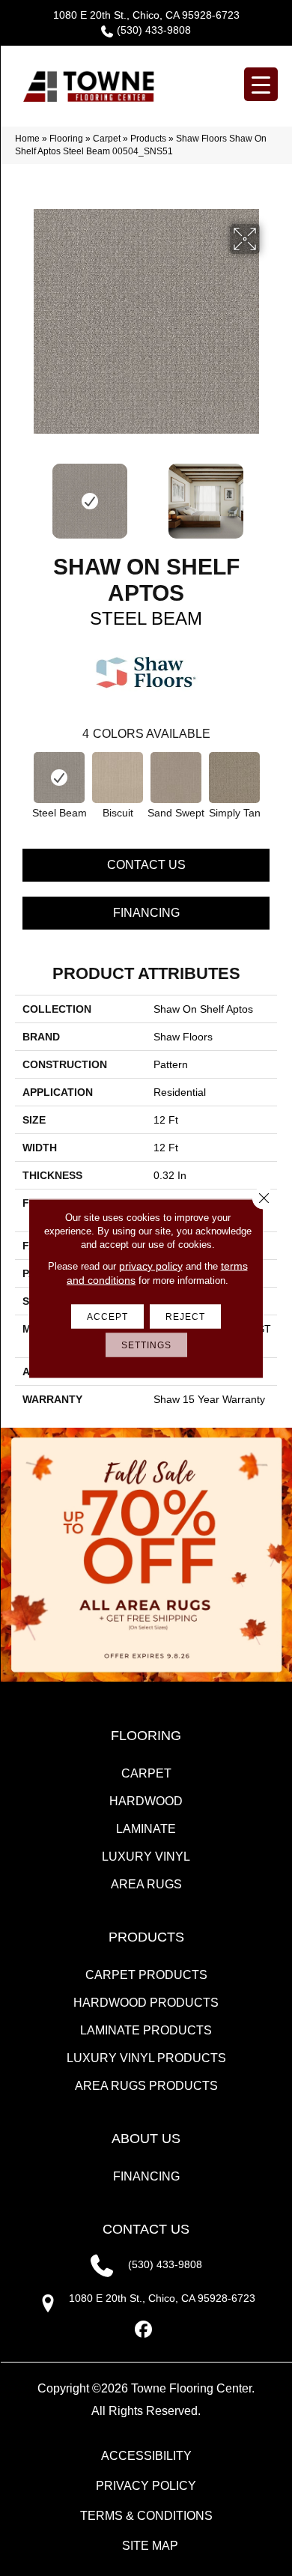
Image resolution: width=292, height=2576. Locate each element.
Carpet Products (146, 1975)
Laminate (146, 1829)
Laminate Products (146, 2030)
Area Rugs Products (146, 2086)
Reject (185, 1316)
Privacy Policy (146, 2486)
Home (27, 139)
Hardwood (146, 1801)
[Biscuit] (118, 778)
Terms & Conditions (146, 2516)
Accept (107, 1316)
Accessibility (146, 2456)
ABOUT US (146, 2139)
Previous (22, 494)
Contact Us (146, 865)
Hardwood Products (146, 2003)
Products (148, 139)
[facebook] (144, 2330)
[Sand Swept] (176, 778)
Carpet (107, 139)
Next (270, 494)
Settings (146, 1345)
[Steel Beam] (59, 778)
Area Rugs (146, 1884)
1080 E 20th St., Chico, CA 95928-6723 (146, 15)
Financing (146, 913)
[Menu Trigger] (261, 84)
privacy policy (151, 1265)
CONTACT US (146, 2229)
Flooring (66, 139)
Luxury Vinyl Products (146, 2058)
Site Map (150, 2546)
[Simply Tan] (234, 778)
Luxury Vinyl (146, 1857)
